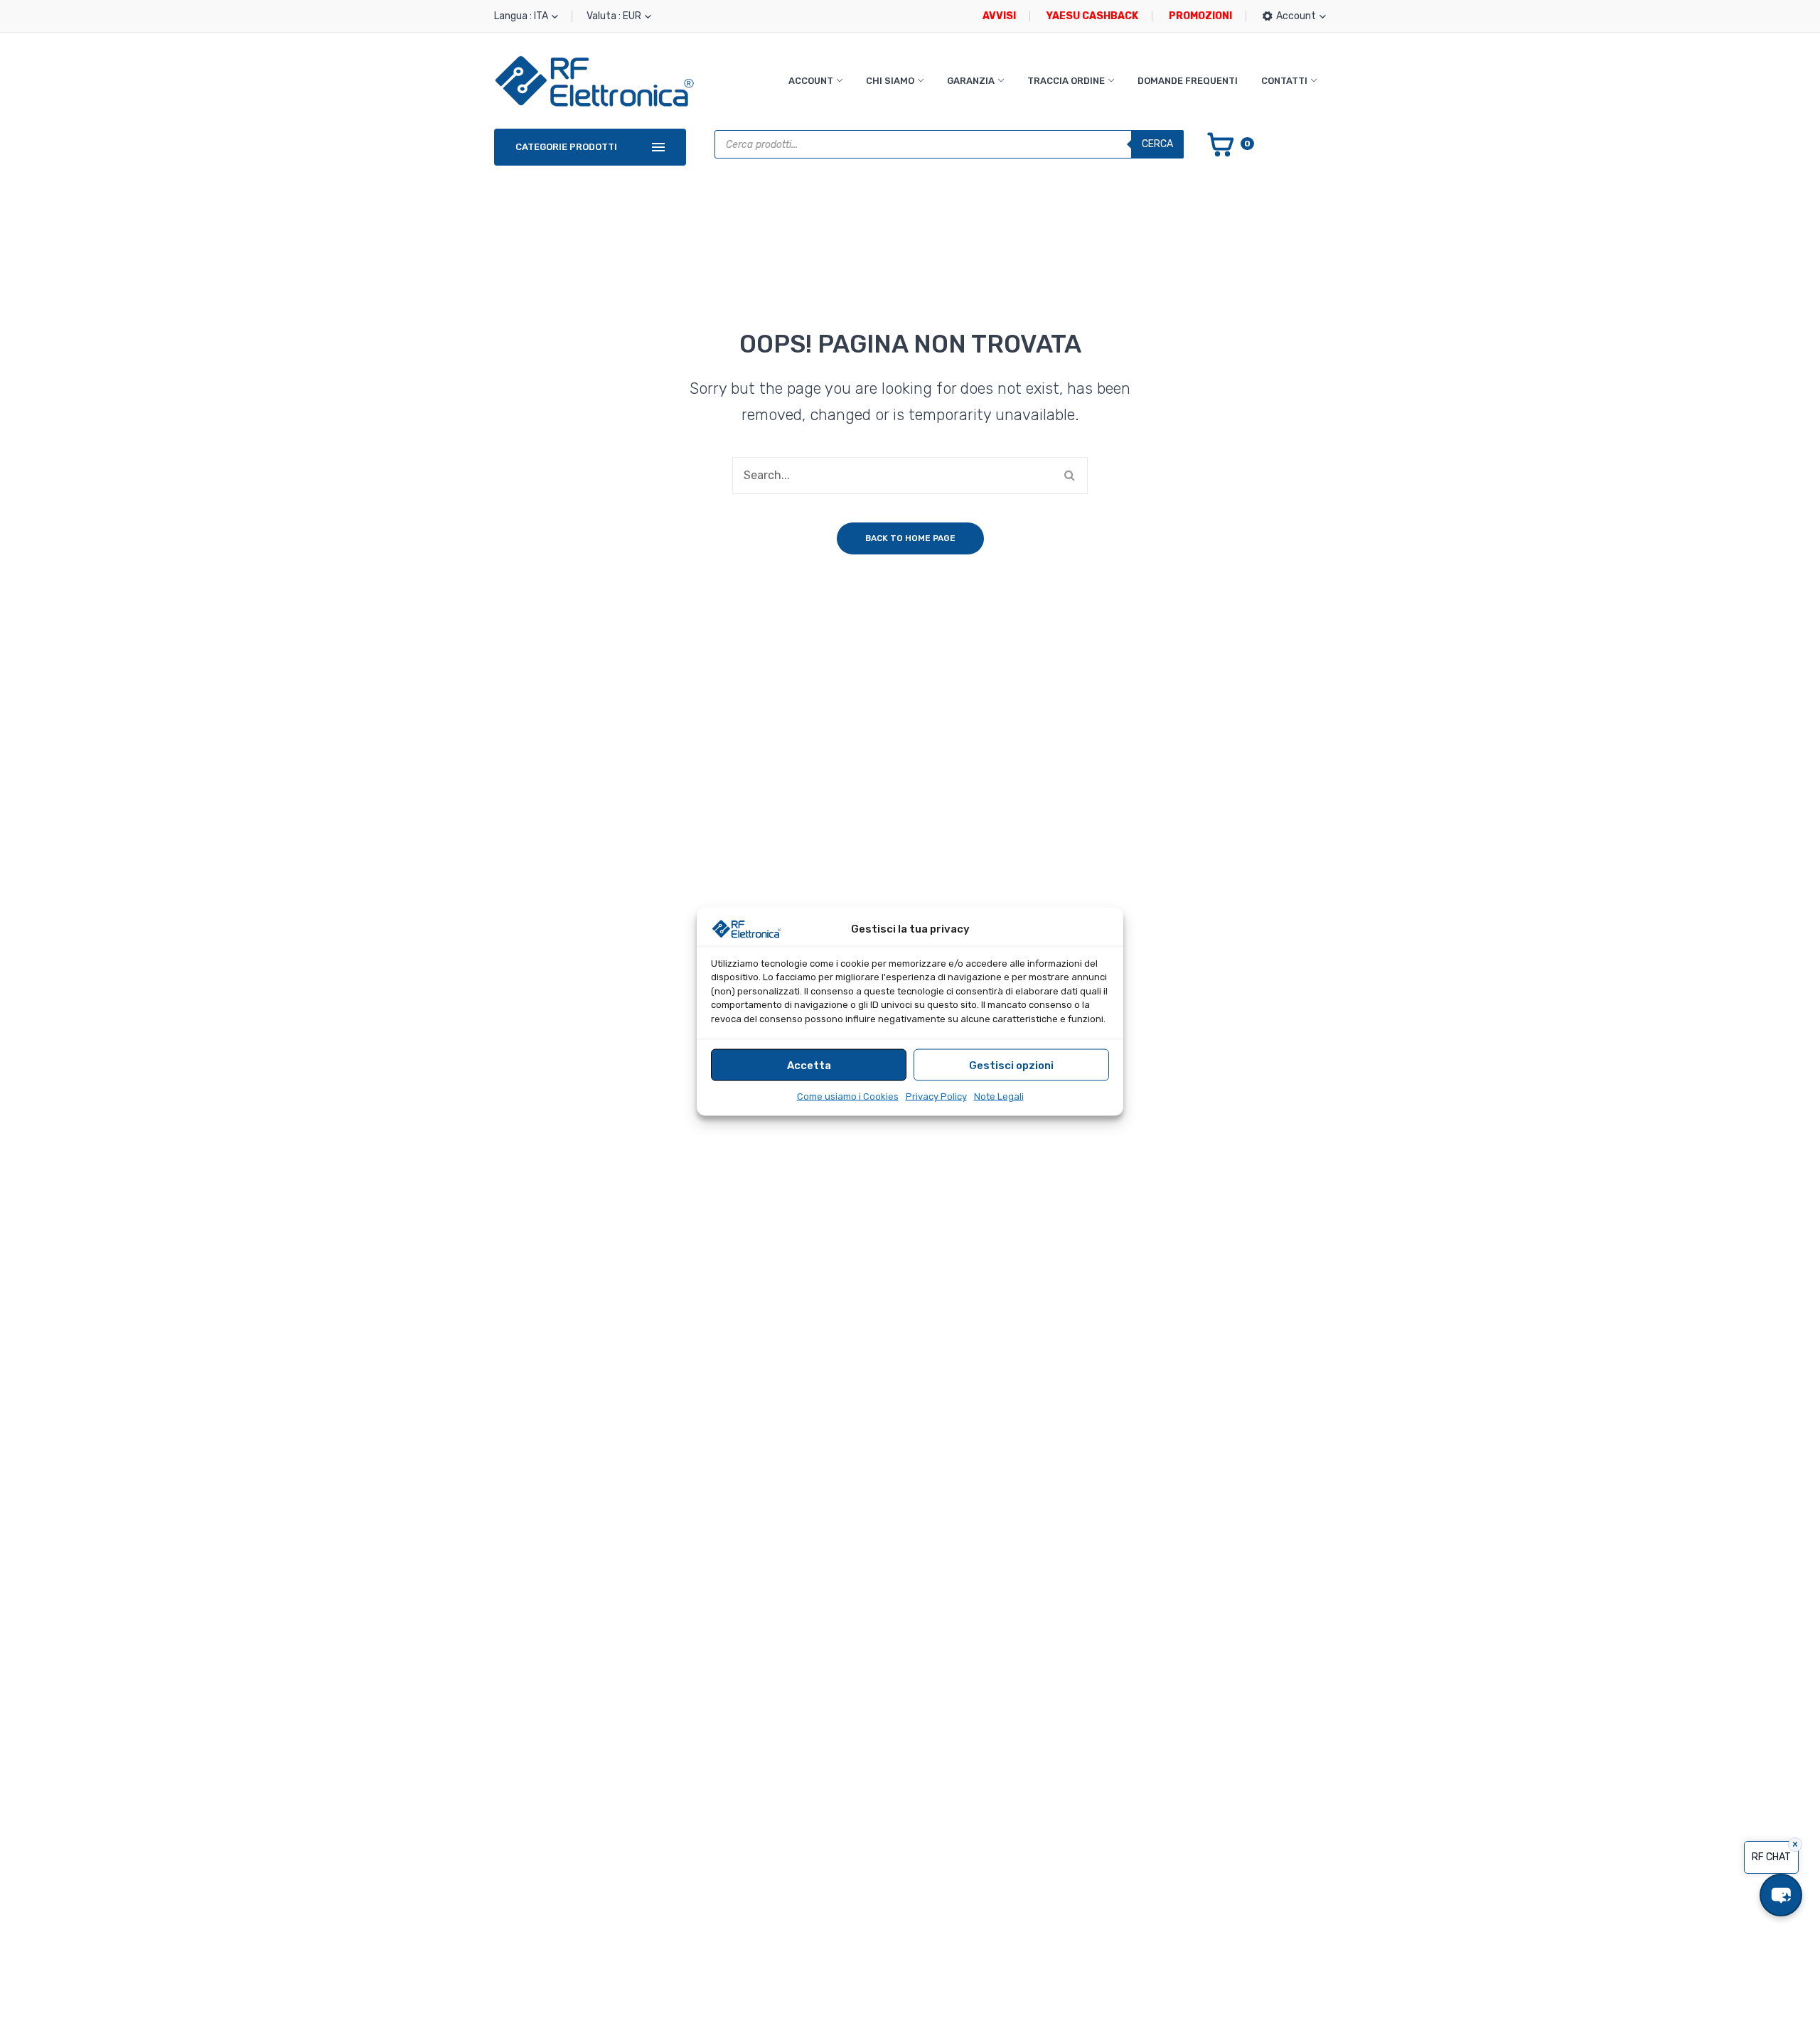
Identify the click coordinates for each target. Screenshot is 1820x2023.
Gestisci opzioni (1011, 1065)
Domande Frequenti (1188, 81)
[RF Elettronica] (594, 81)
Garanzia (971, 81)
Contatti (1284, 81)
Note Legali (999, 1096)
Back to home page (910, 538)
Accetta (809, 1065)
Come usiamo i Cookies (848, 1096)
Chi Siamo (890, 81)
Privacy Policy (936, 1096)
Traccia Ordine (1066, 81)
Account (811, 81)
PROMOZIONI (1200, 16)
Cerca (1157, 144)
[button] (1781, 1895)
